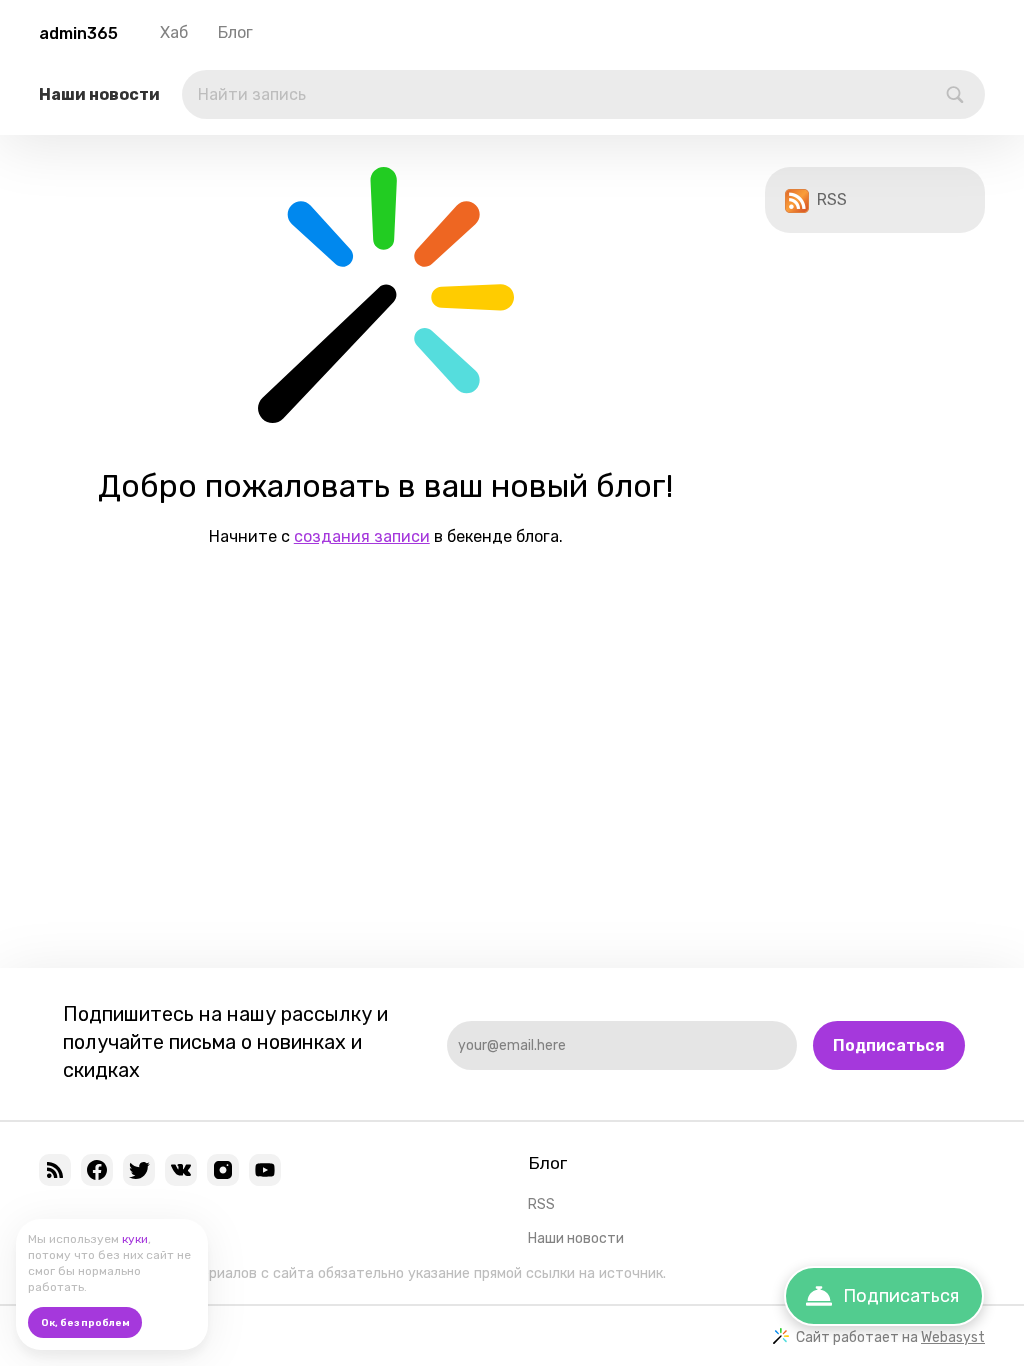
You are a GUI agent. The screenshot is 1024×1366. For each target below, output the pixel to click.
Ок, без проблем (85, 1323)
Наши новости (99, 94)
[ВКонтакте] (181, 1170)
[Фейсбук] (97, 1170)
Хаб (174, 32)
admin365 (78, 33)
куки (135, 1239)
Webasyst (953, 1337)
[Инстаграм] (223, 1170)
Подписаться (889, 1045)
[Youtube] (265, 1170)
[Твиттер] (139, 1170)
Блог (235, 32)
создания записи (362, 536)
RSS (832, 199)
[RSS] (55, 1170)
